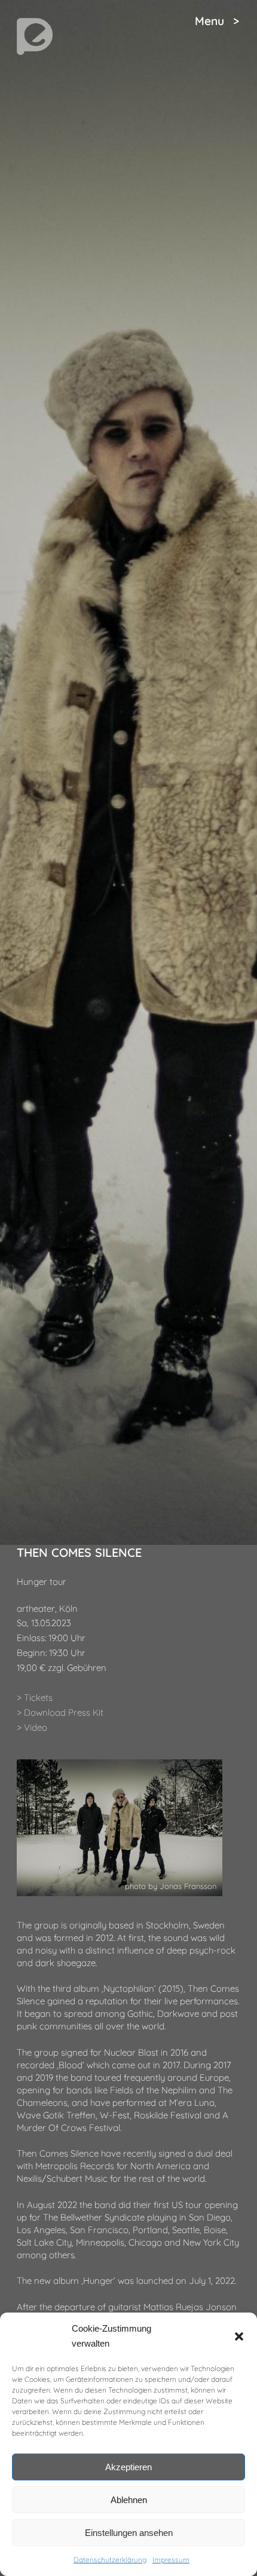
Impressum (171, 2560)
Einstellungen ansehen (129, 2533)
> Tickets (35, 1698)
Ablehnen (129, 2500)
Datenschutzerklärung (110, 2560)
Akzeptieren (128, 2467)
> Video (32, 1727)
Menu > (217, 21)
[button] (239, 2336)
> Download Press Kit (60, 1712)
